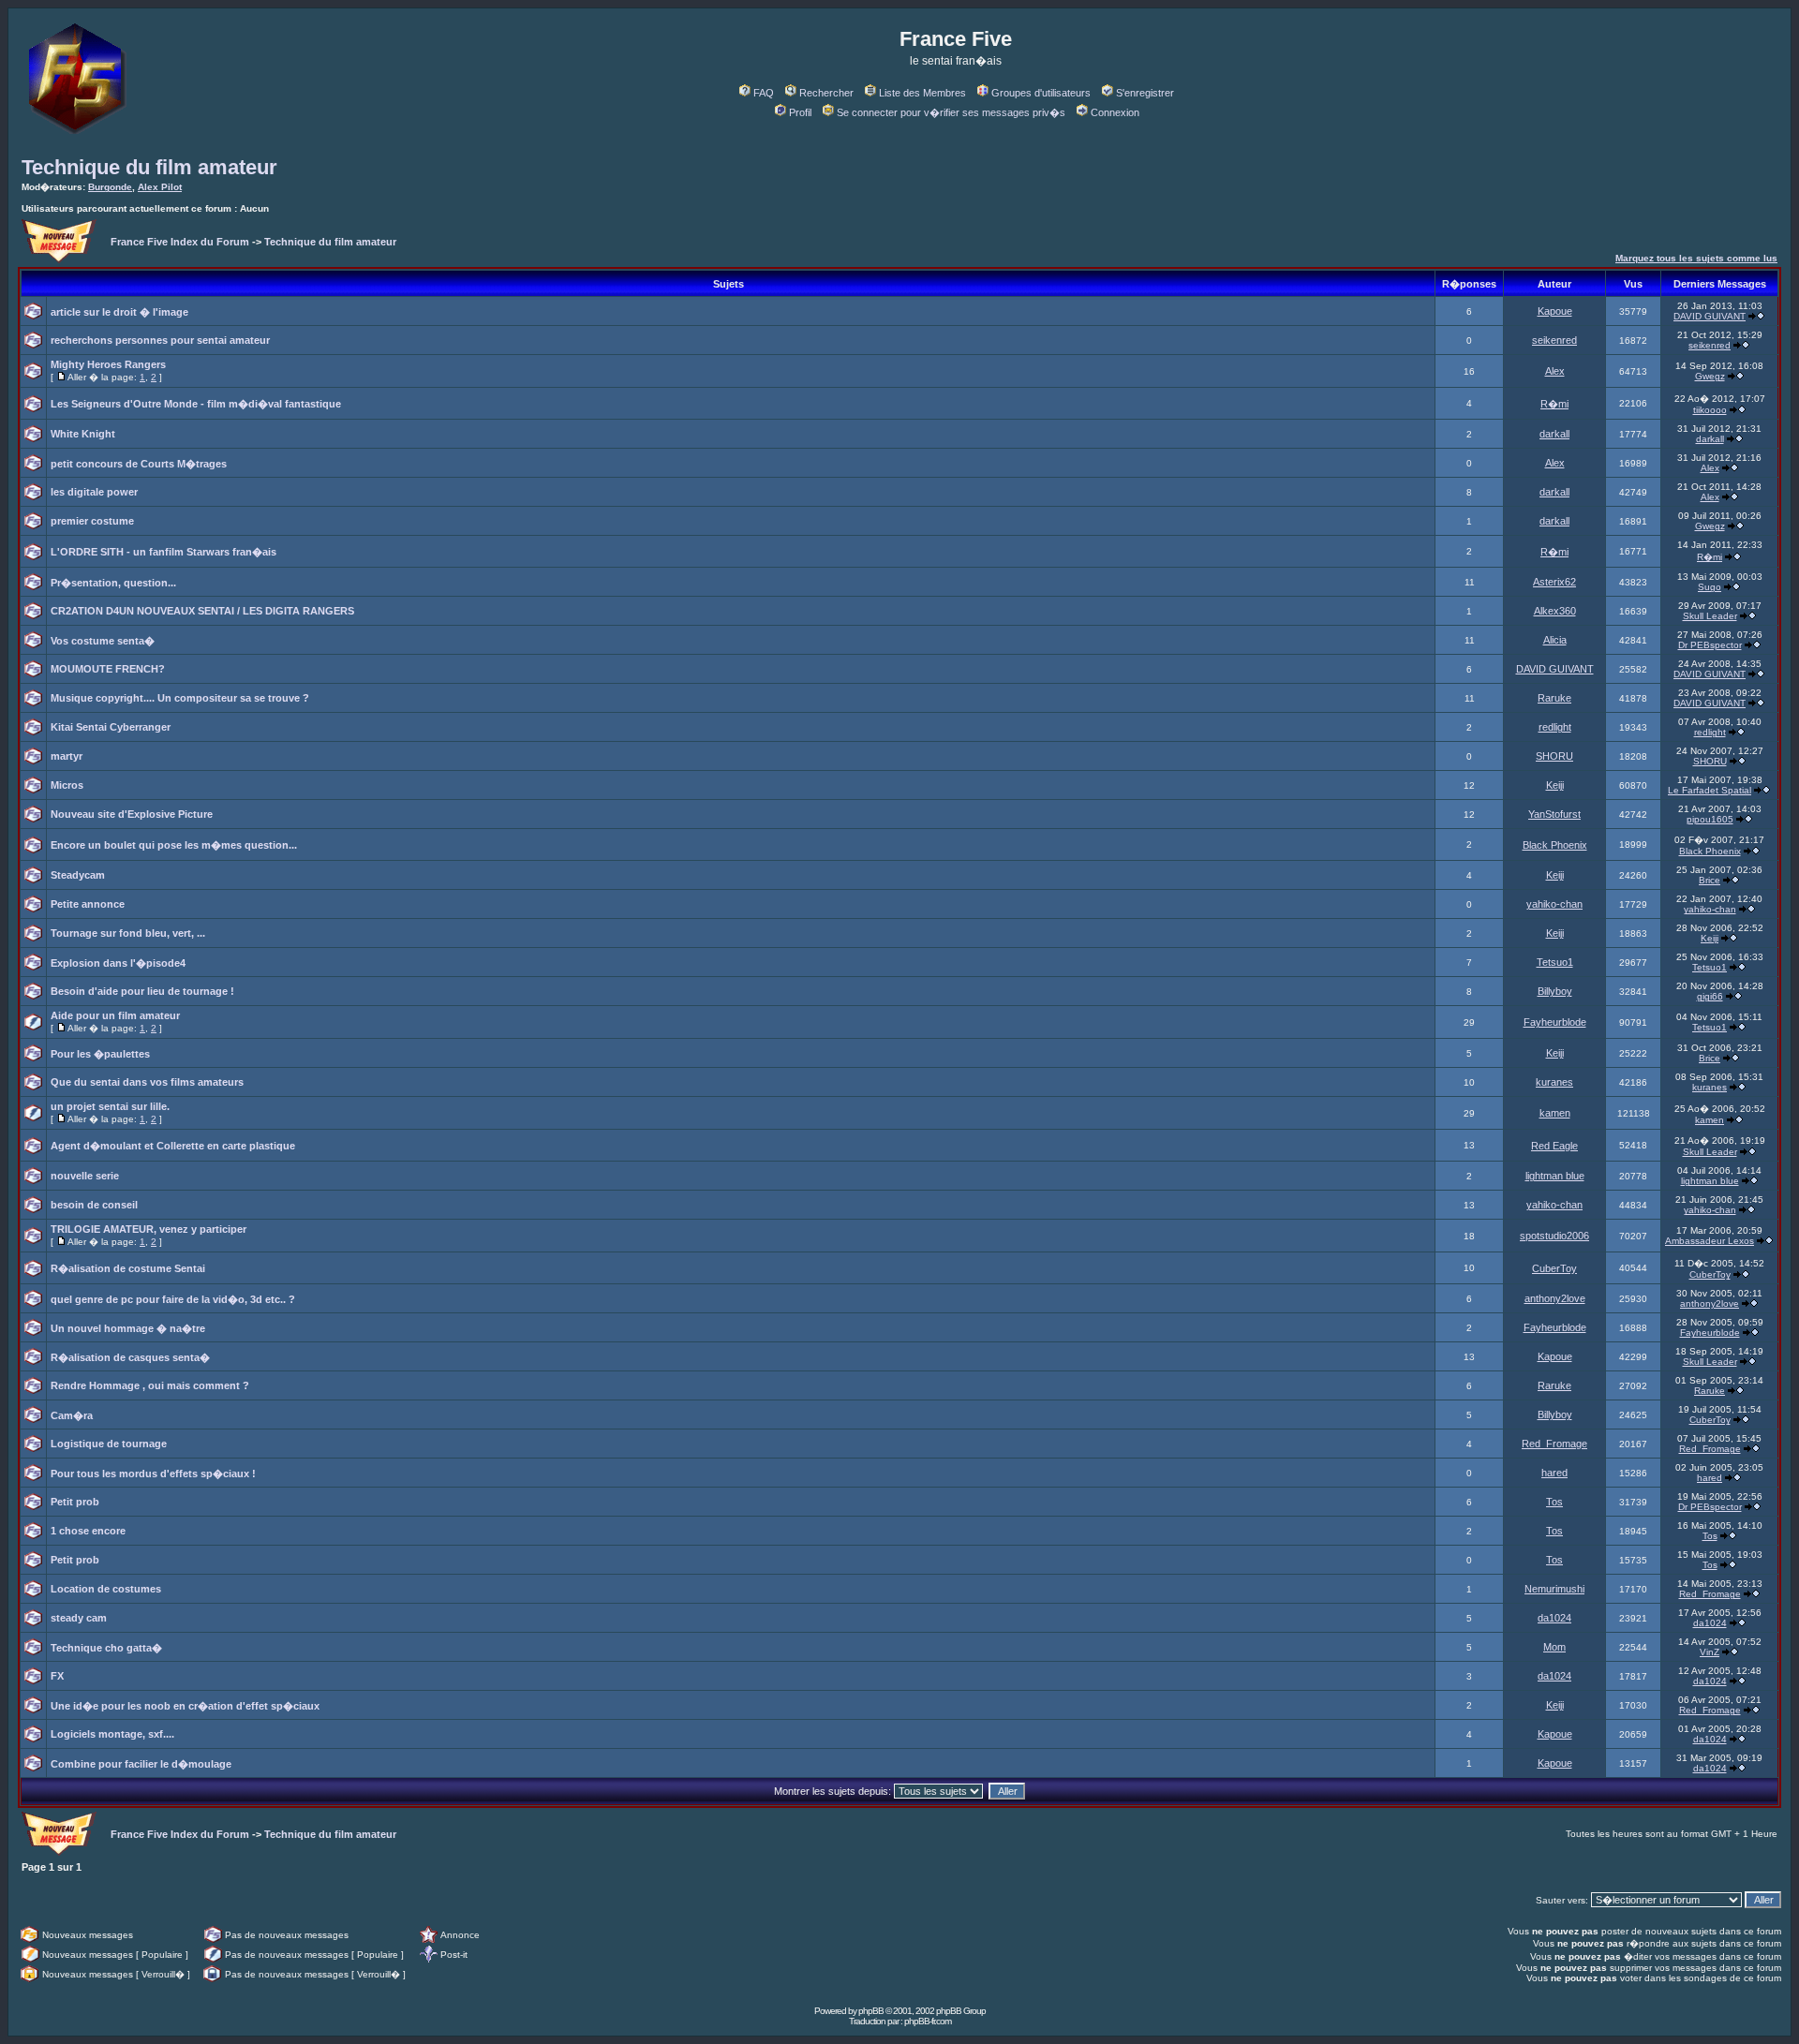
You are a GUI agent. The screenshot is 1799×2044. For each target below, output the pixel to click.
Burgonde (110, 187)
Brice (1710, 880)
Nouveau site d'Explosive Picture (132, 814)
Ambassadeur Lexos (1710, 1241)
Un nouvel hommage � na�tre (128, 1328)
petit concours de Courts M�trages (139, 464)
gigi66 (1710, 996)
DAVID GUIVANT (1710, 316)
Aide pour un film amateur (115, 1015)
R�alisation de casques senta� (130, 1357)
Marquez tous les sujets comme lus (1696, 258)
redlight (1555, 727)
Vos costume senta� (103, 641)
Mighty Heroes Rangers (108, 364)
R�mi (1554, 404)
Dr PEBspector (1710, 645)
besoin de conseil (94, 1205)
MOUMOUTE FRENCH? (108, 669)
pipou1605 (1710, 819)
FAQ (764, 93)
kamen (1555, 1113)
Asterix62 (1554, 582)
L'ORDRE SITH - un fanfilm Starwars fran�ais (164, 552)
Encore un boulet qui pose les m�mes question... (174, 845)
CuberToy (1554, 1268)
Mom (1554, 1647)
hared (1554, 1473)
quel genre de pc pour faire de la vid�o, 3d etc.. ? (173, 1299)
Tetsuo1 (1555, 962)
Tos (1554, 1502)
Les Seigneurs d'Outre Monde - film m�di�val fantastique (196, 404)
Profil (800, 112)
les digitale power (94, 492)
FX (57, 1676)
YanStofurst (1554, 814)
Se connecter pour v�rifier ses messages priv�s (951, 112)
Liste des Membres (922, 93)
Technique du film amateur (149, 167)
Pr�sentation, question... (113, 583)
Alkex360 (1555, 611)
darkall (1554, 434)
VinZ (1710, 1652)
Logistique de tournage (109, 1444)
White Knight (83, 434)
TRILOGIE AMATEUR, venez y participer (149, 1229)
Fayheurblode (1555, 1022)
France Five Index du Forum (180, 242)
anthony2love (1555, 1298)
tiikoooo (1710, 410)
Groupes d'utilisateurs (1041, 93)
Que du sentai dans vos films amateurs (147, 1082)
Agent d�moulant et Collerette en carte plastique (173, 1146)
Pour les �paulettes (100, 1054)
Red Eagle (1554, 1146)
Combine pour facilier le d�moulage (141, 1764)
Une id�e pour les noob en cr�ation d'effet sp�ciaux (185, 1706)
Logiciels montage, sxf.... (112, 1734)
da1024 (1554, 1618)
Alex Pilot (160, 187)
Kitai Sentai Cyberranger (111, 727)
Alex (1555, 371)
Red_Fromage (1554, 1444)
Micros (67, 785)
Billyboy (1555, 991)
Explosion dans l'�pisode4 (118, 963)
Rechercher (826, 93)
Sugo (1710, 587)
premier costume (92, 521)
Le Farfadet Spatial (1710, 790)
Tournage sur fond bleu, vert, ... (128, 933)
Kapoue (1555, 311)
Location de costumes (106, 1589)
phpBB (871, 2011)
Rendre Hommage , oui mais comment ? (150, 1385)
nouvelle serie (85, 1176)
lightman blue (1555, 1176)
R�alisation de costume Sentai (128, 1268)
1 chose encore (88, 1531)
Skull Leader (1710, 616)
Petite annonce (88, 904)
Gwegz (1710, 376)
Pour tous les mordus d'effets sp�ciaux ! (153, 1474)
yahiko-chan (1554, 904)
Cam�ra (72, 1415)
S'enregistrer (1145, 93)
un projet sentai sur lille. (110, 1106)
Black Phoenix (1555, 845)
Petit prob (75, 1502)
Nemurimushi (1554, 1589)
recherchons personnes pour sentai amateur (160, 340)
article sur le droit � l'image (119, 312)
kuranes (1554, 1082)
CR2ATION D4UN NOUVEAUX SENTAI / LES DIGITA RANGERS (202, 611)
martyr (67, 756)
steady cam (79, 1618)
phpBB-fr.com (928, 2021)
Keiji (1555, 785)
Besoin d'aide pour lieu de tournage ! (142, 991)
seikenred (1554, 340)
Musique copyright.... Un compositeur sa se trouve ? (180, 698)
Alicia (1555, 640)
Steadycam (78, 875)
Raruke (1554, 698)
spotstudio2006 (1554, 1236)
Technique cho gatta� (106, 1648)
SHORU (1554, 756)
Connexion (1115, 112)
